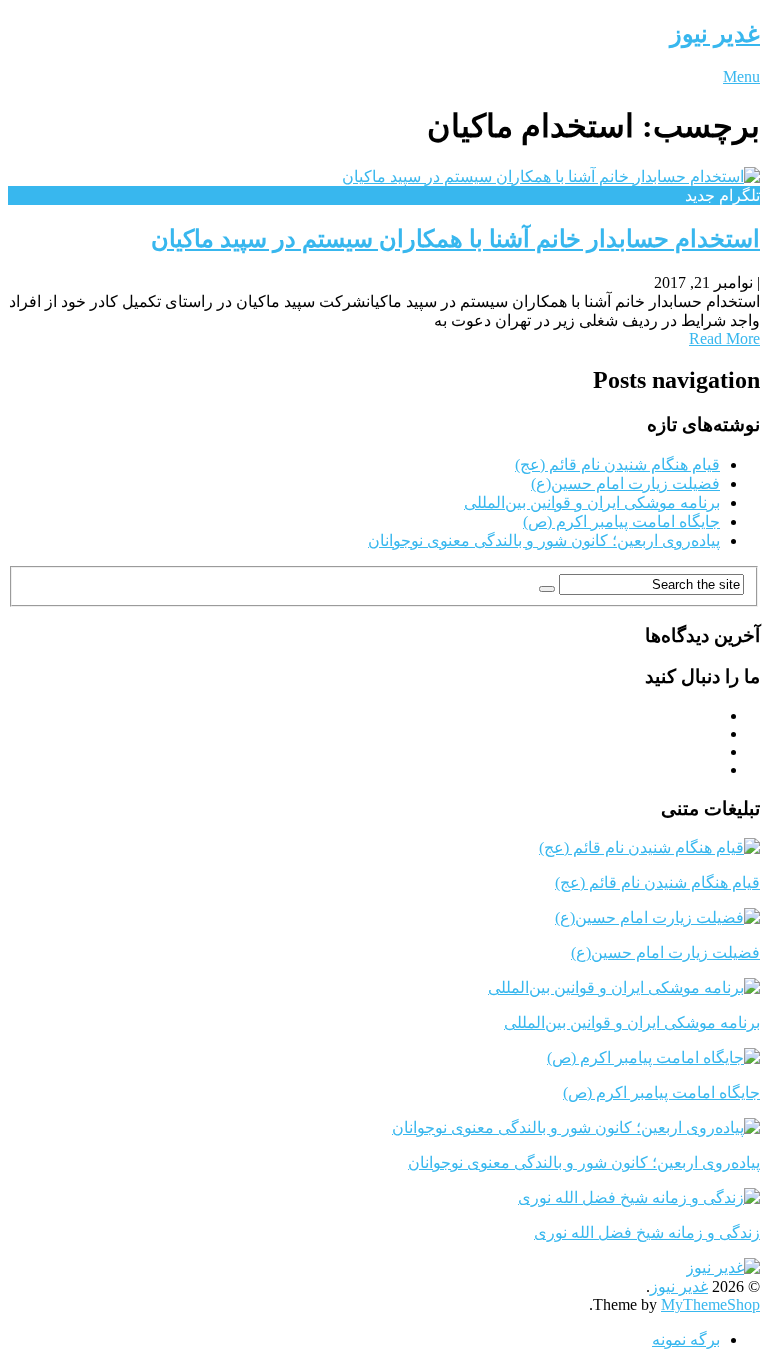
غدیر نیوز (715, 34)
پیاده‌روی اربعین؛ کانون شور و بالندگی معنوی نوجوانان (544, 540)
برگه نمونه (686, 1339)
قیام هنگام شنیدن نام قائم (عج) (617, 464)
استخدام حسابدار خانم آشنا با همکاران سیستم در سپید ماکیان (455, 239)
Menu (741, 76)
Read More (724, 338)
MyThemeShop (710, 1304)
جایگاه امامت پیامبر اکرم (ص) (621, 521)
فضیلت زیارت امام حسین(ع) (625, 483)
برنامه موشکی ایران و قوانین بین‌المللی (592, 502)
